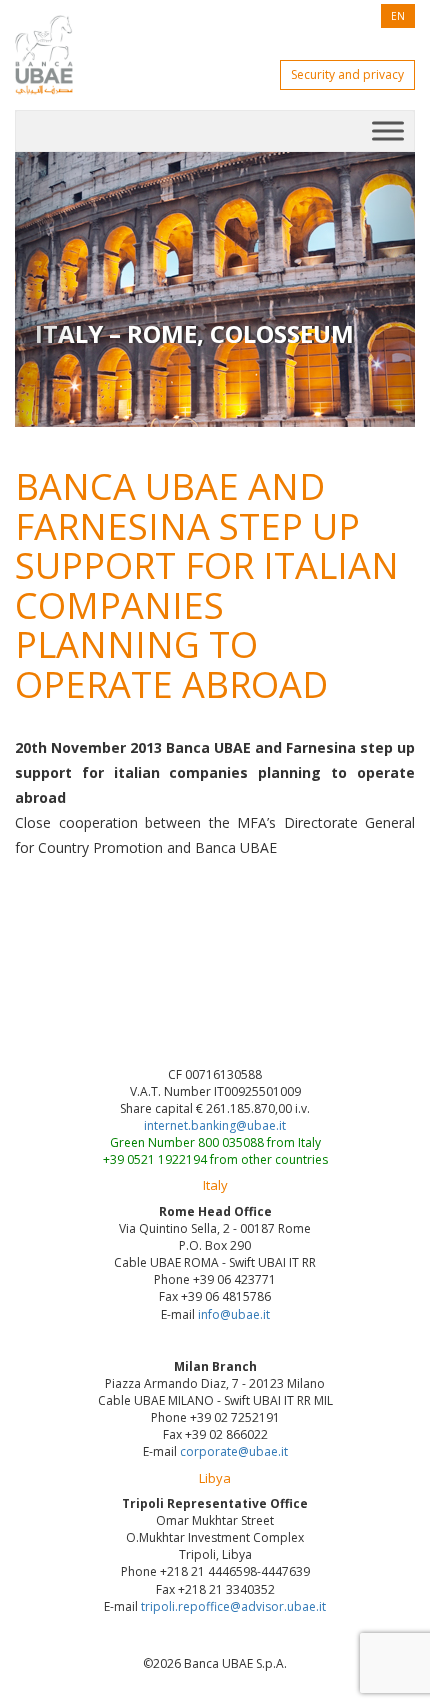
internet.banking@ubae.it (215, 1125)
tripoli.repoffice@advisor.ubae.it (233, 1606)
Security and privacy (347, 74)
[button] (45, 289)
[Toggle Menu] (388, 130)
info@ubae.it (234, 1314)
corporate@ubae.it (234, 1451)
